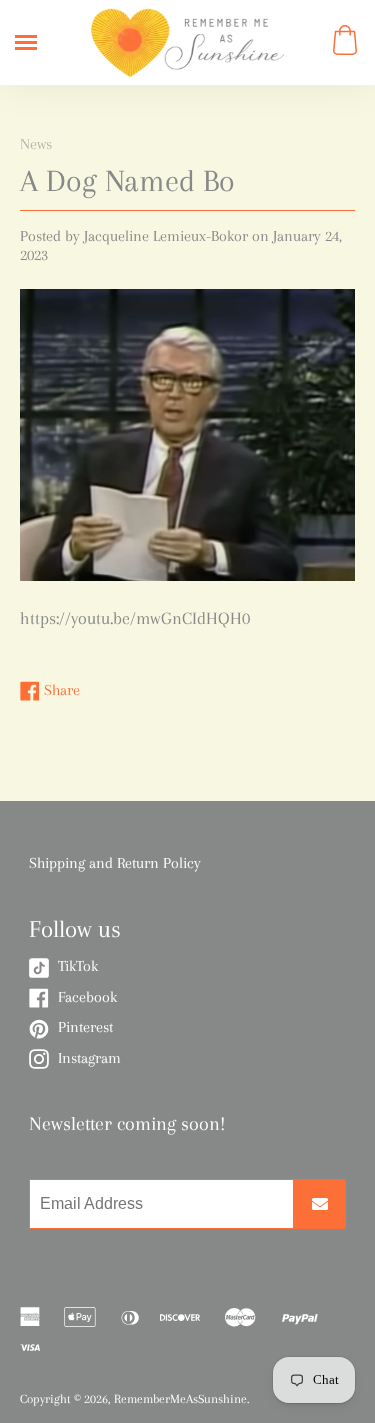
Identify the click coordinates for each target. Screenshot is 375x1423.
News (36, 144)
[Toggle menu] (26, 42)
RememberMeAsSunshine (180, 1399)
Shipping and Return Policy (115, 863)
